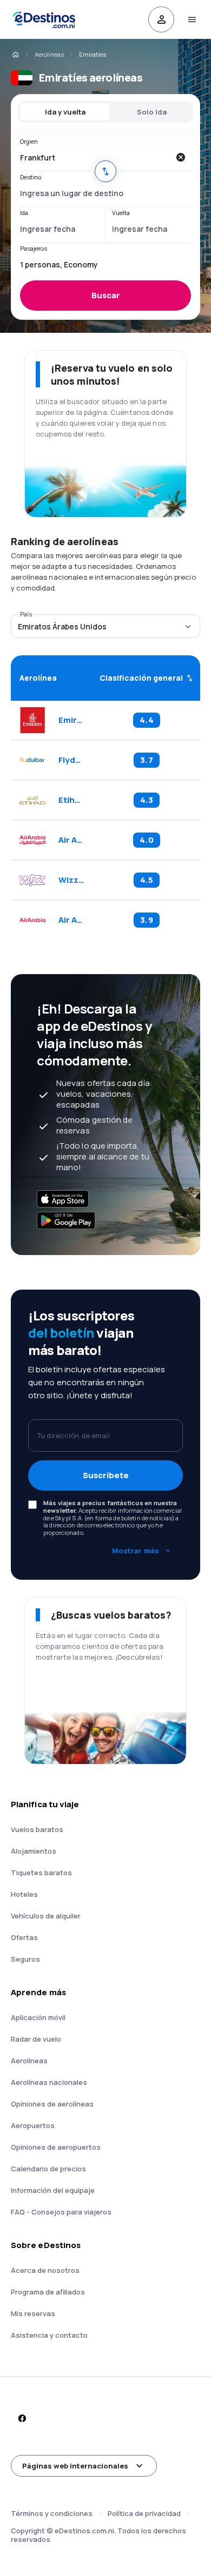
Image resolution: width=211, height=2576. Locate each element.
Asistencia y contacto (49, 2335)
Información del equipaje (53, 2190)
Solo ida (152, 112)
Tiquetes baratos (41, 1873)
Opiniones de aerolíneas (52, 2104)
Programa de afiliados (48, 2292)
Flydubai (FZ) (71, 760)
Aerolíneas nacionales (49, 2082)
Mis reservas (33, 2313)
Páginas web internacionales (75, 2466)
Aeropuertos (33, 2125)
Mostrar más (136, 1551)
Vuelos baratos (37, 1829)
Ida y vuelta (65, 112)
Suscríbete (106, 1475)
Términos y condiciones (52, 2513)
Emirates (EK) (71, 720)
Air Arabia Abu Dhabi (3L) (71, 920)
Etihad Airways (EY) (71, 800)
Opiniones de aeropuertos (56, 2147)
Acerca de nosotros (45, 2270)
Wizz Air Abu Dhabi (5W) (71, 880)
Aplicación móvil (38, 2017)
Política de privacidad (144, 2513)
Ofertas (24, 1937)
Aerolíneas (49, 54)
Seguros (25, 1959)
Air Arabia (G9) (71, 840)
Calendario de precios (48, 2169)
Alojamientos (34, 1851)
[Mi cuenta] (161, 19)
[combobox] (95, 157)
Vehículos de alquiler (46, 1916)
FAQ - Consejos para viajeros (61, 2212)
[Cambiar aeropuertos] (105, 171)
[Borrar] (180, 157)
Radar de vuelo (36, 2039)
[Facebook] (22, 2418)
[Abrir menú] (192, 19)
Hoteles (24, 1894)
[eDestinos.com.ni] (15, 55)
